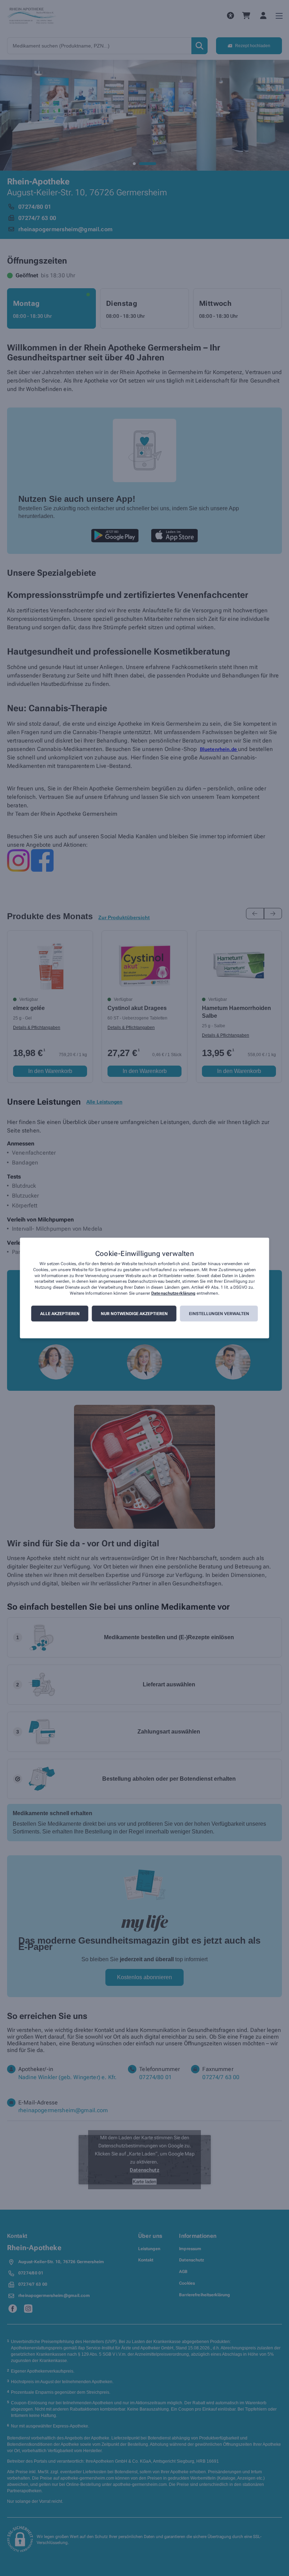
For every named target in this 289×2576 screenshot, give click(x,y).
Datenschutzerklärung (173, 1293)
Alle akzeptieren (60, 1314)
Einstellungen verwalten (219, 1314)
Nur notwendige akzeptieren (134, 1314)
